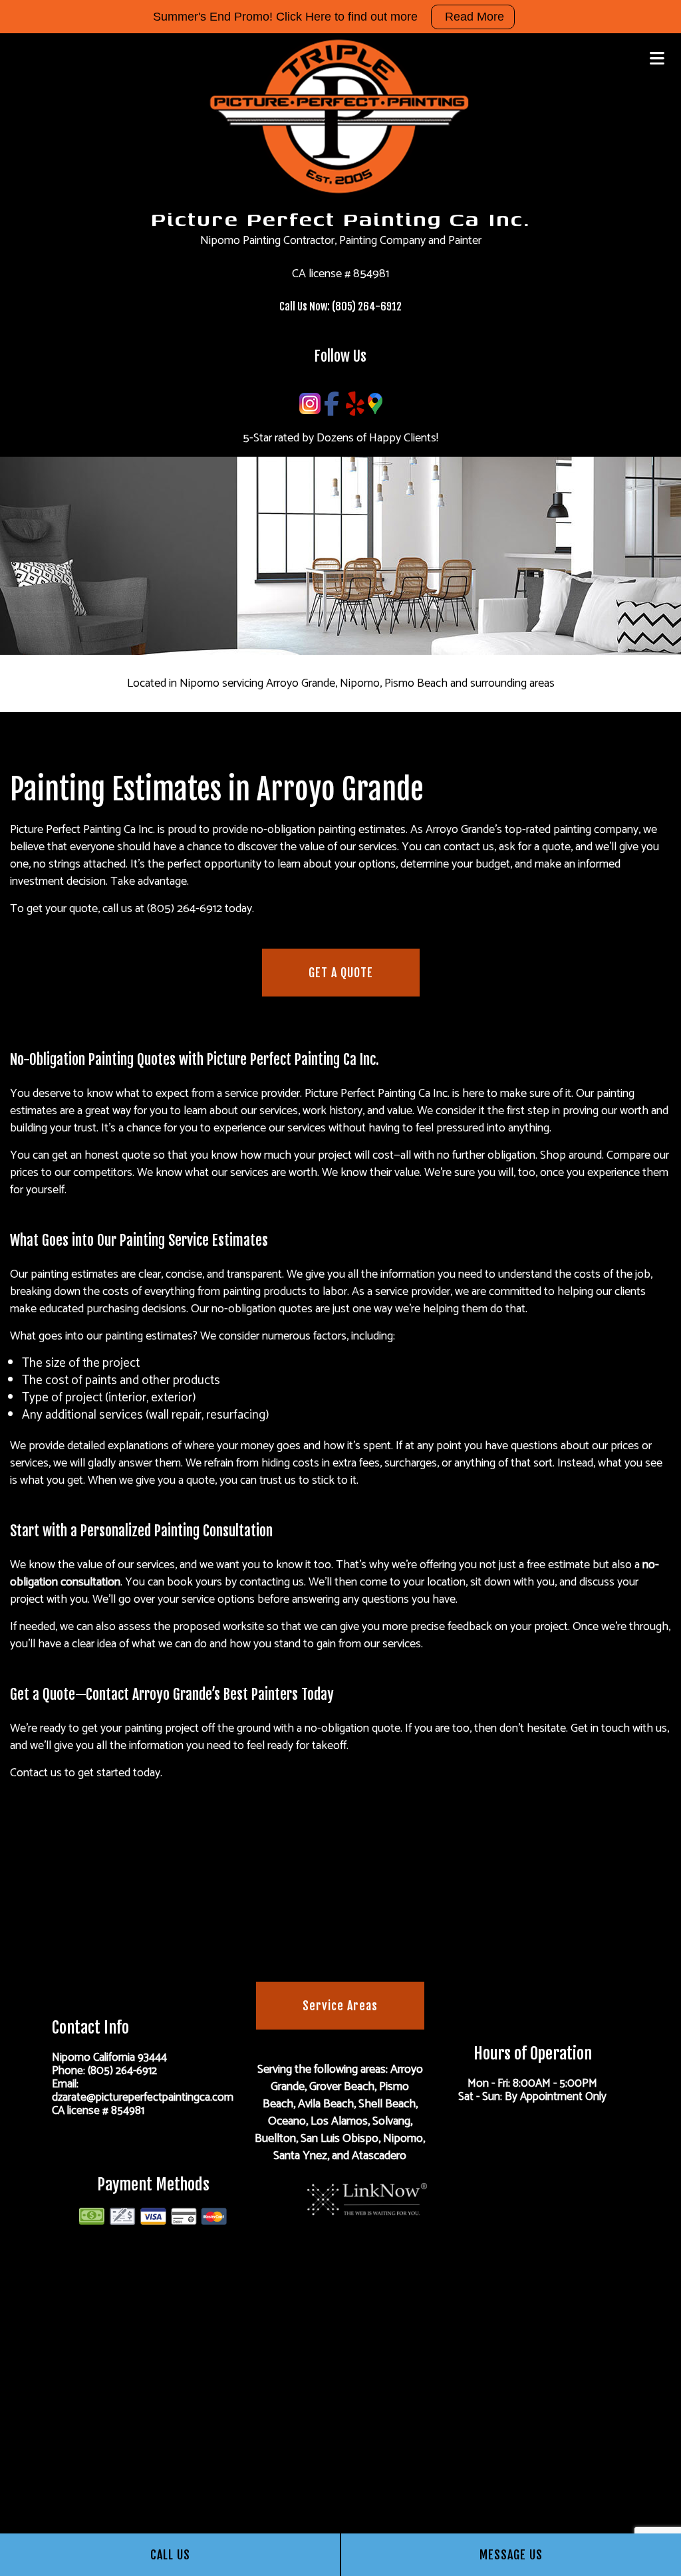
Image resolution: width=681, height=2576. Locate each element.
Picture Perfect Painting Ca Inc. (340, 218)
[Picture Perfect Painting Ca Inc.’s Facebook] (332, 404)
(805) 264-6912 (367, 306)
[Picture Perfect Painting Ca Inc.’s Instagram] (310, 404)
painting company (596, 830)
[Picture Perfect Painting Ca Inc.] (340, 116)
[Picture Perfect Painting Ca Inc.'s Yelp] (355, 404)
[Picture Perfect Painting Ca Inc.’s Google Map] (375, 404)
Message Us (511, 2555)
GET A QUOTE (341, 973)
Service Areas (340, 2006)
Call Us (170, 2555)
